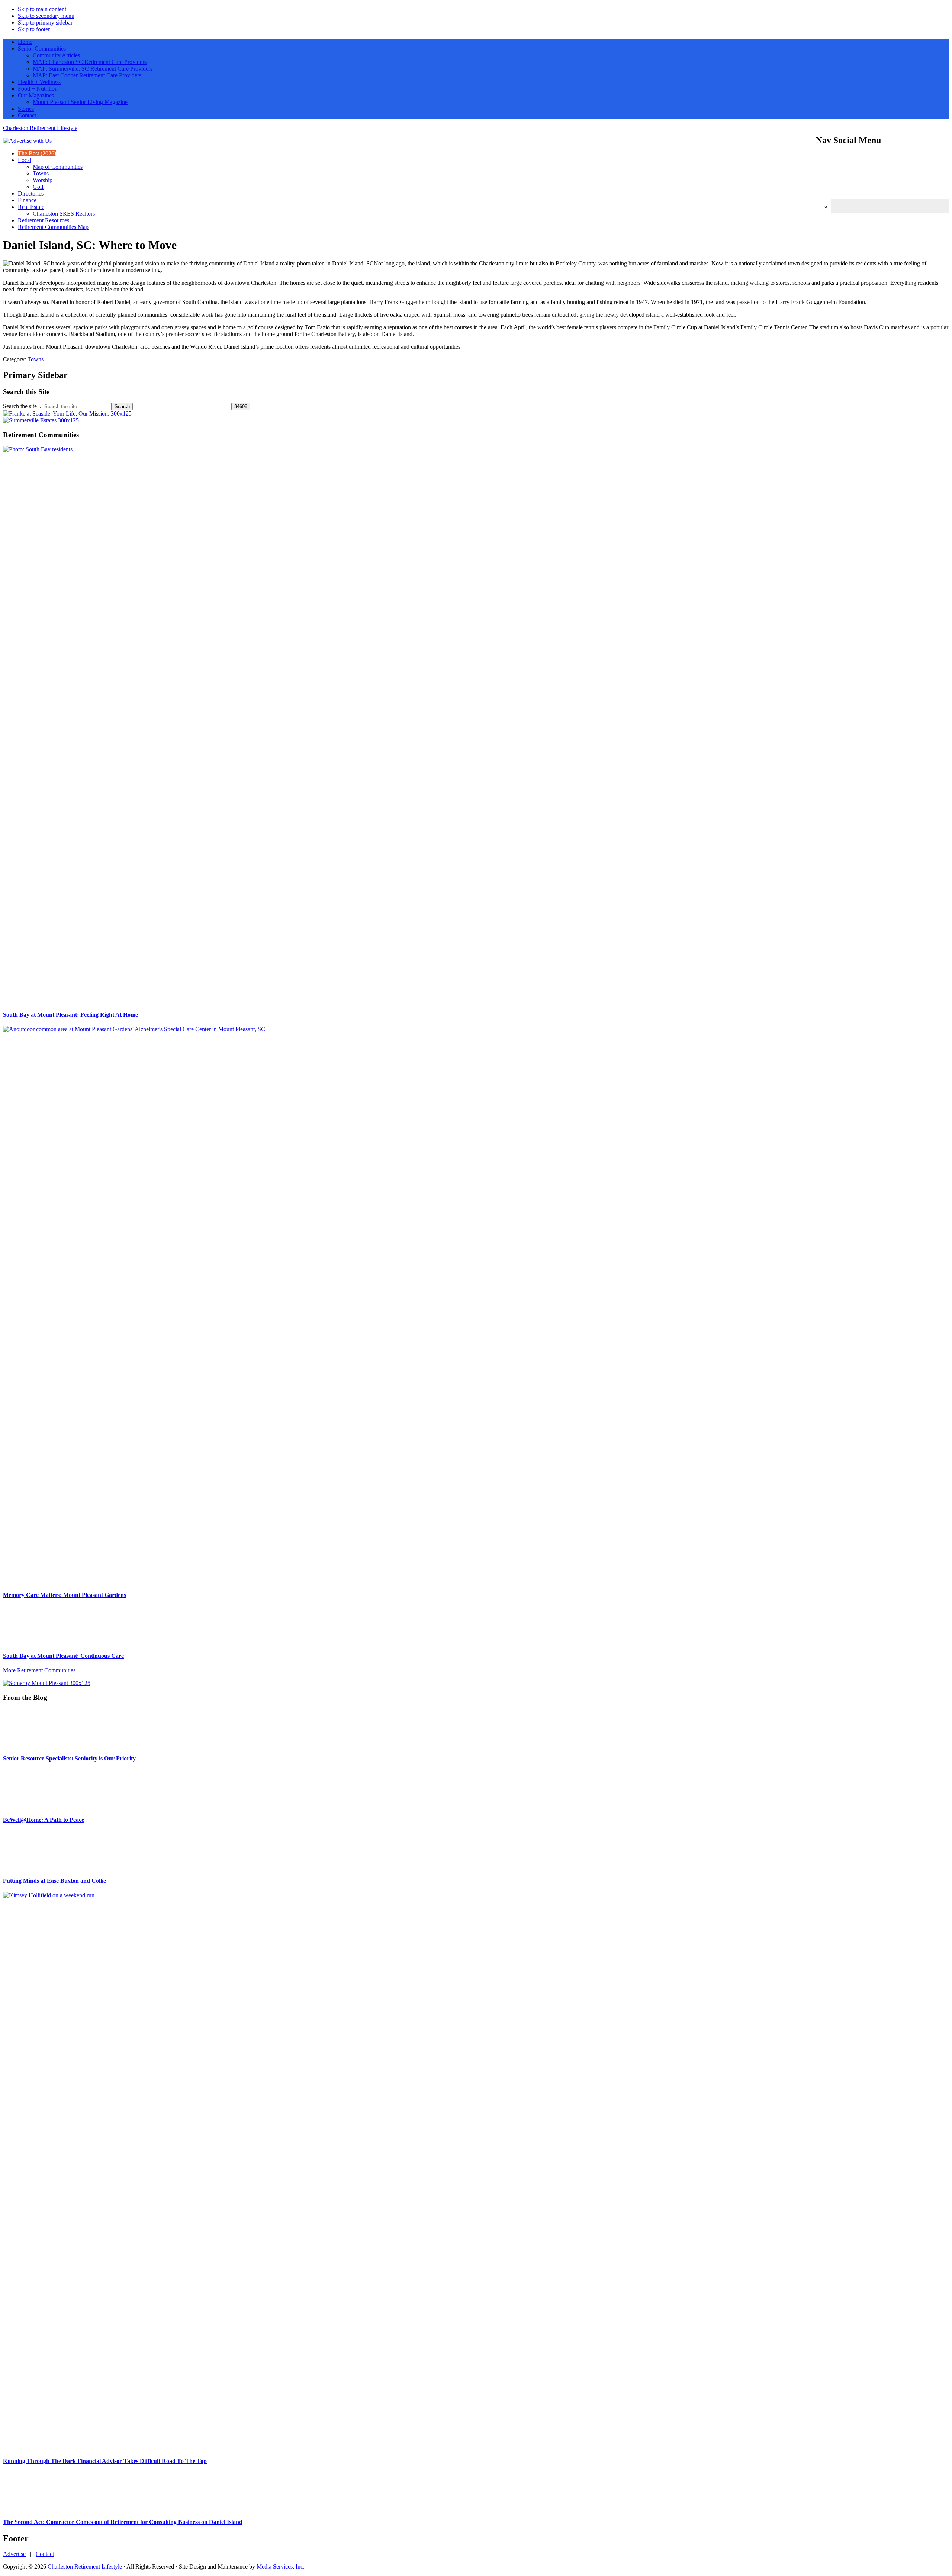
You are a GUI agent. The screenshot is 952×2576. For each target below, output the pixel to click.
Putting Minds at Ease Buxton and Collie (54, 2400)
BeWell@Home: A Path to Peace (44, 2339)
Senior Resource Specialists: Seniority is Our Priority (69, 1758)
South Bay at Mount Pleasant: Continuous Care (63, 1656)
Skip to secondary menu (46, 16)
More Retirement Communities (39, 1670)
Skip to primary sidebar (45, 22)
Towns (36, 359)
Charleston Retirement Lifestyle (40, 128)
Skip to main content (42, 9)
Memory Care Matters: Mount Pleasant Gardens (65, 1595)
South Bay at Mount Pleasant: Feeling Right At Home (70, 1015)
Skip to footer (34, 29)
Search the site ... (23, 406)
